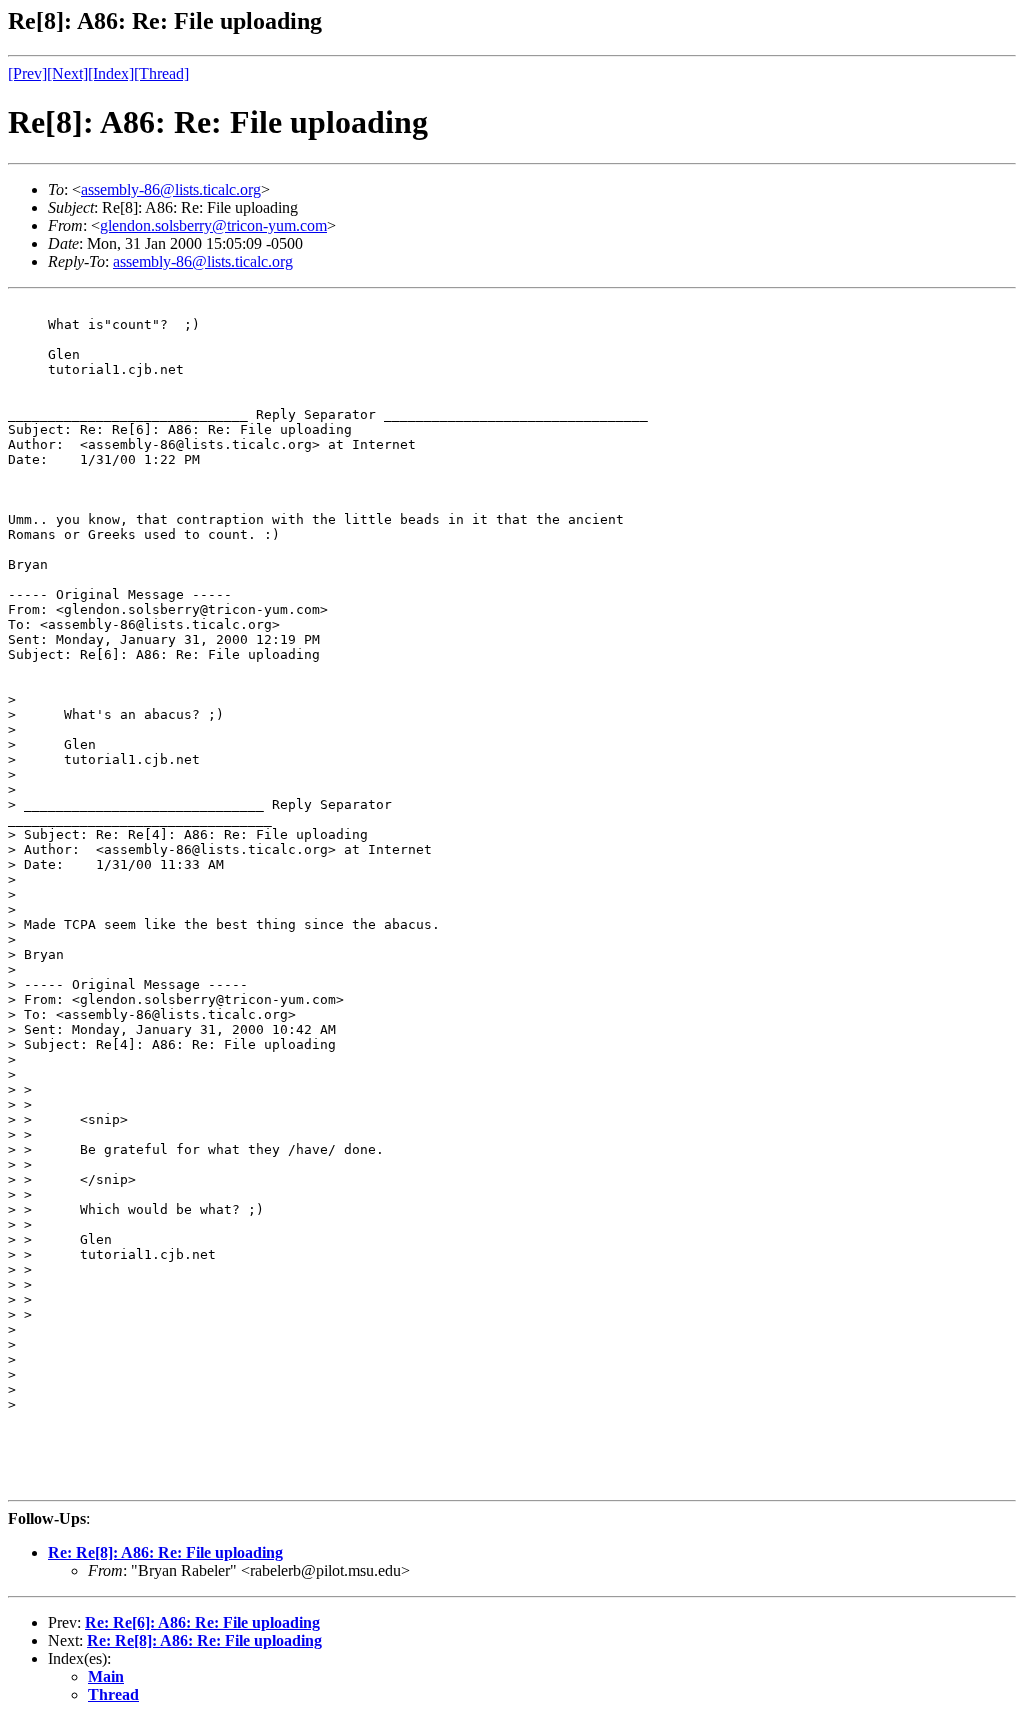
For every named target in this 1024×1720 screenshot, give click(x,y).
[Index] (111, 73)
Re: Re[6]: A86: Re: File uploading (202, 1622)
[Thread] (161, 73)
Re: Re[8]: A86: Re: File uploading (165, 1552)
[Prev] (27, 73)
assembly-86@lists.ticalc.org (171, 189)
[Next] (67, 73)
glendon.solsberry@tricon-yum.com (213, 225)
